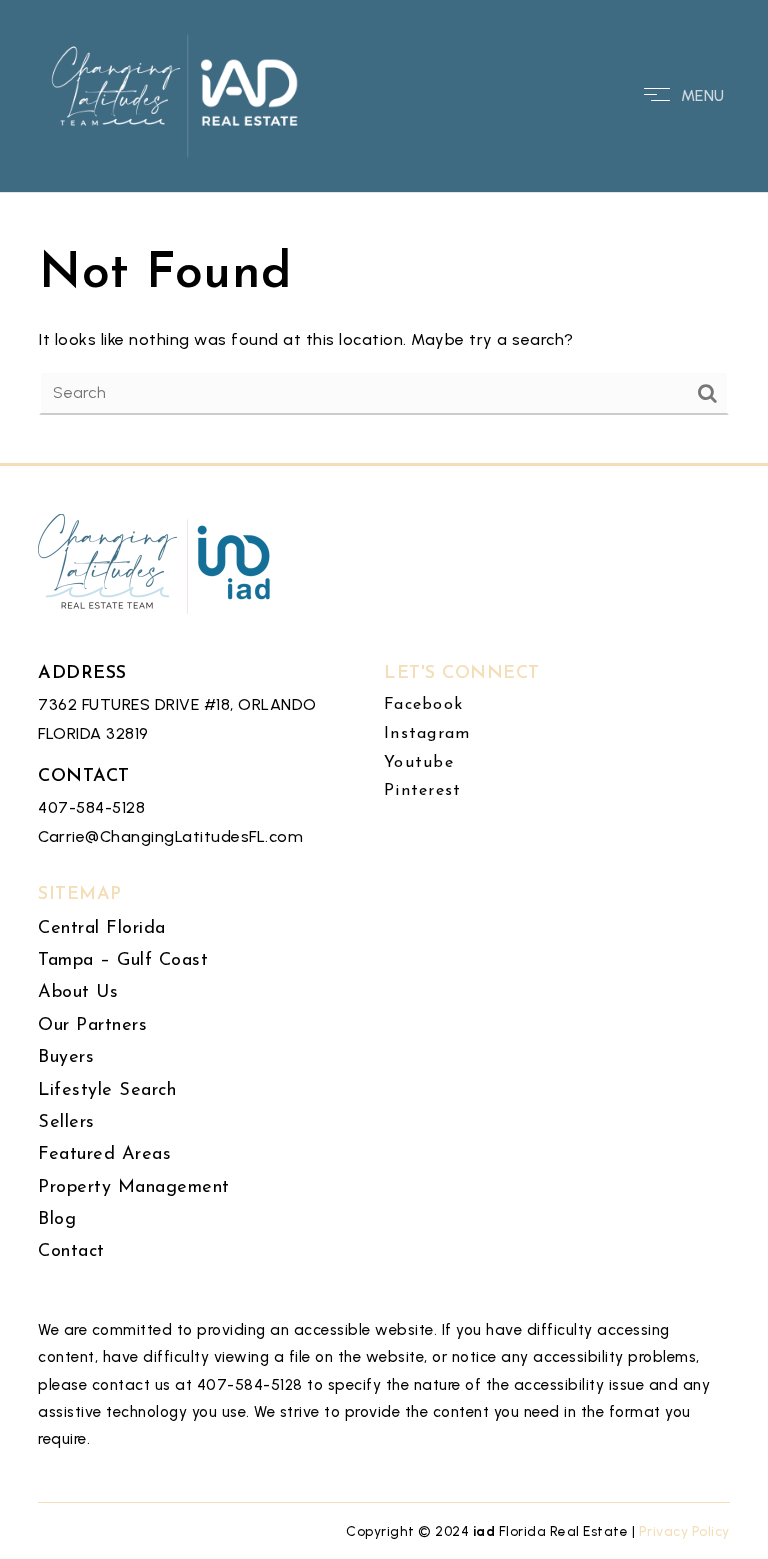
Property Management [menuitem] (134, 1188)
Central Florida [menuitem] (102, 929)
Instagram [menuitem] (427, 734)
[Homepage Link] (176, 94)
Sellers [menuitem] (66, 1123)
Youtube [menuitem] (419, 763)
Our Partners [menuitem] (92, 1026)
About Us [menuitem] (78, 993)
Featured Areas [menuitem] (104, 1155)
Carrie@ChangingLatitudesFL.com (170, 836)
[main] (384, 231)
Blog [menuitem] (57, 1220)
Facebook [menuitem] (423, 705)
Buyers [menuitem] (66, 1058)
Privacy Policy (684, 1531)
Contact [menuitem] (71, 1252)
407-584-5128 (91, 807)
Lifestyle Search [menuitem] (107, 1091)
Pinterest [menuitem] (422, 791)
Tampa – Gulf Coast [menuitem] (123, 961)
